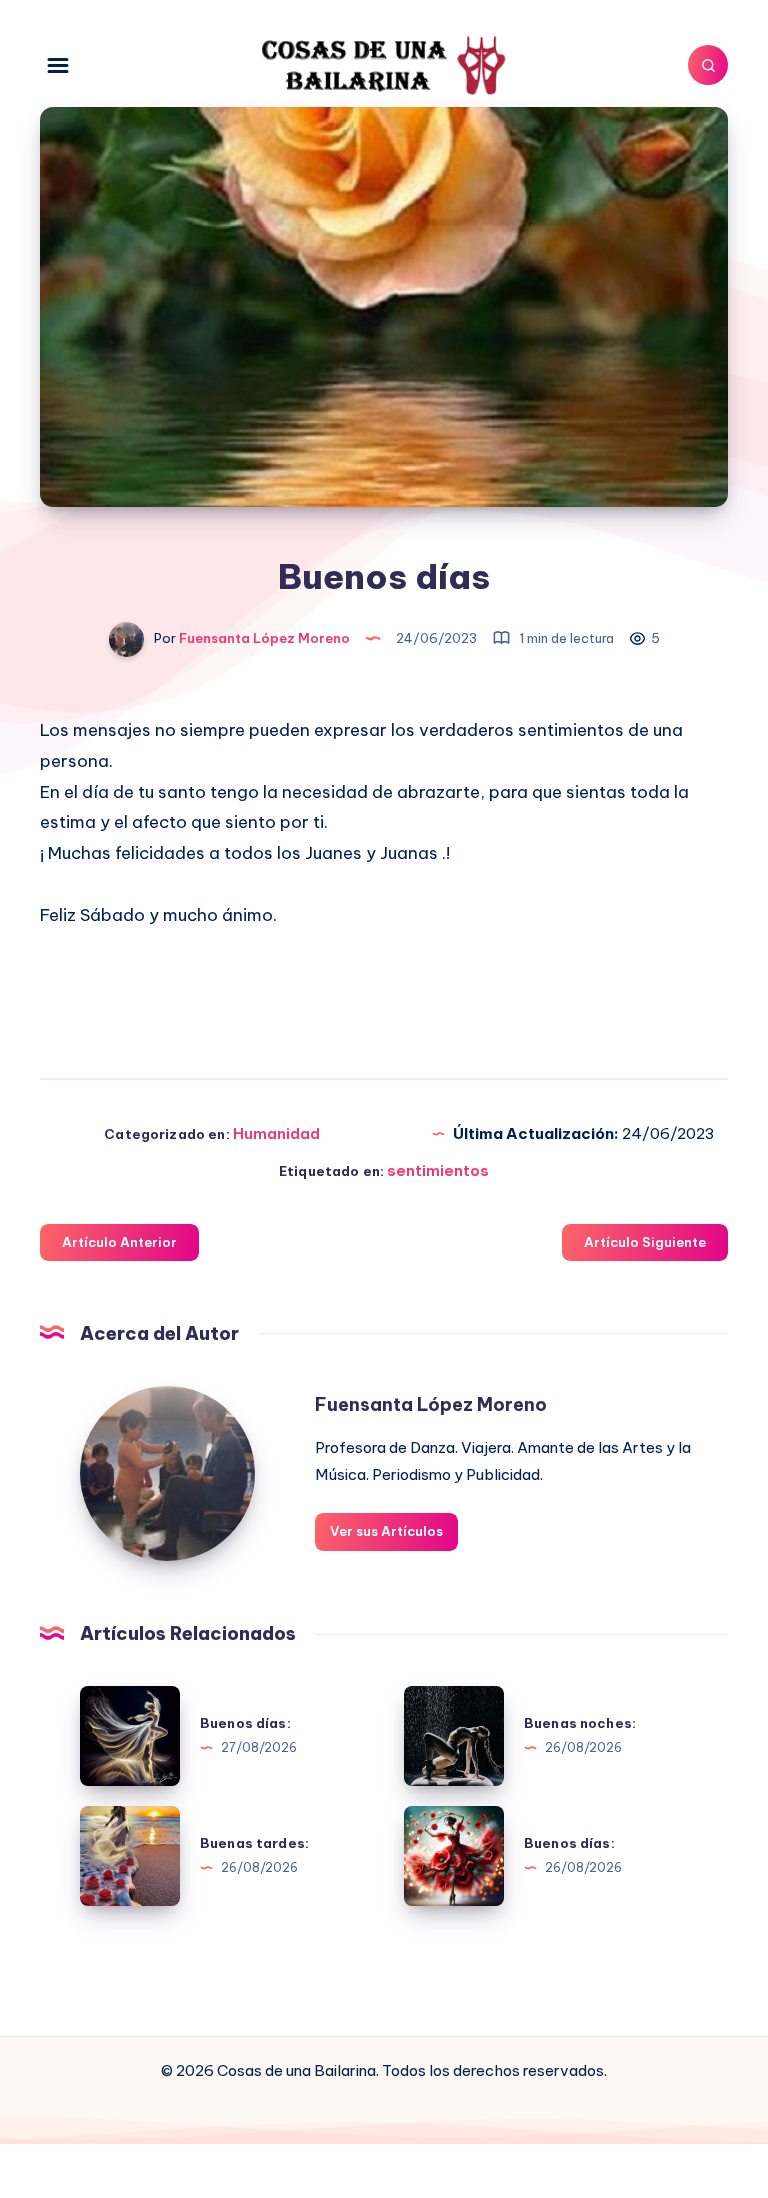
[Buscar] (708, 65)
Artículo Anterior (119, 1242)
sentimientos (438, 1170)
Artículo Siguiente (645, 1242)
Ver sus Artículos (386, 1531)
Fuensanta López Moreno (431, 1404)
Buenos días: (245, 1723)
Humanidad (276, 1133)
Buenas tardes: (254, 1843)
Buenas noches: (580, 1723)
